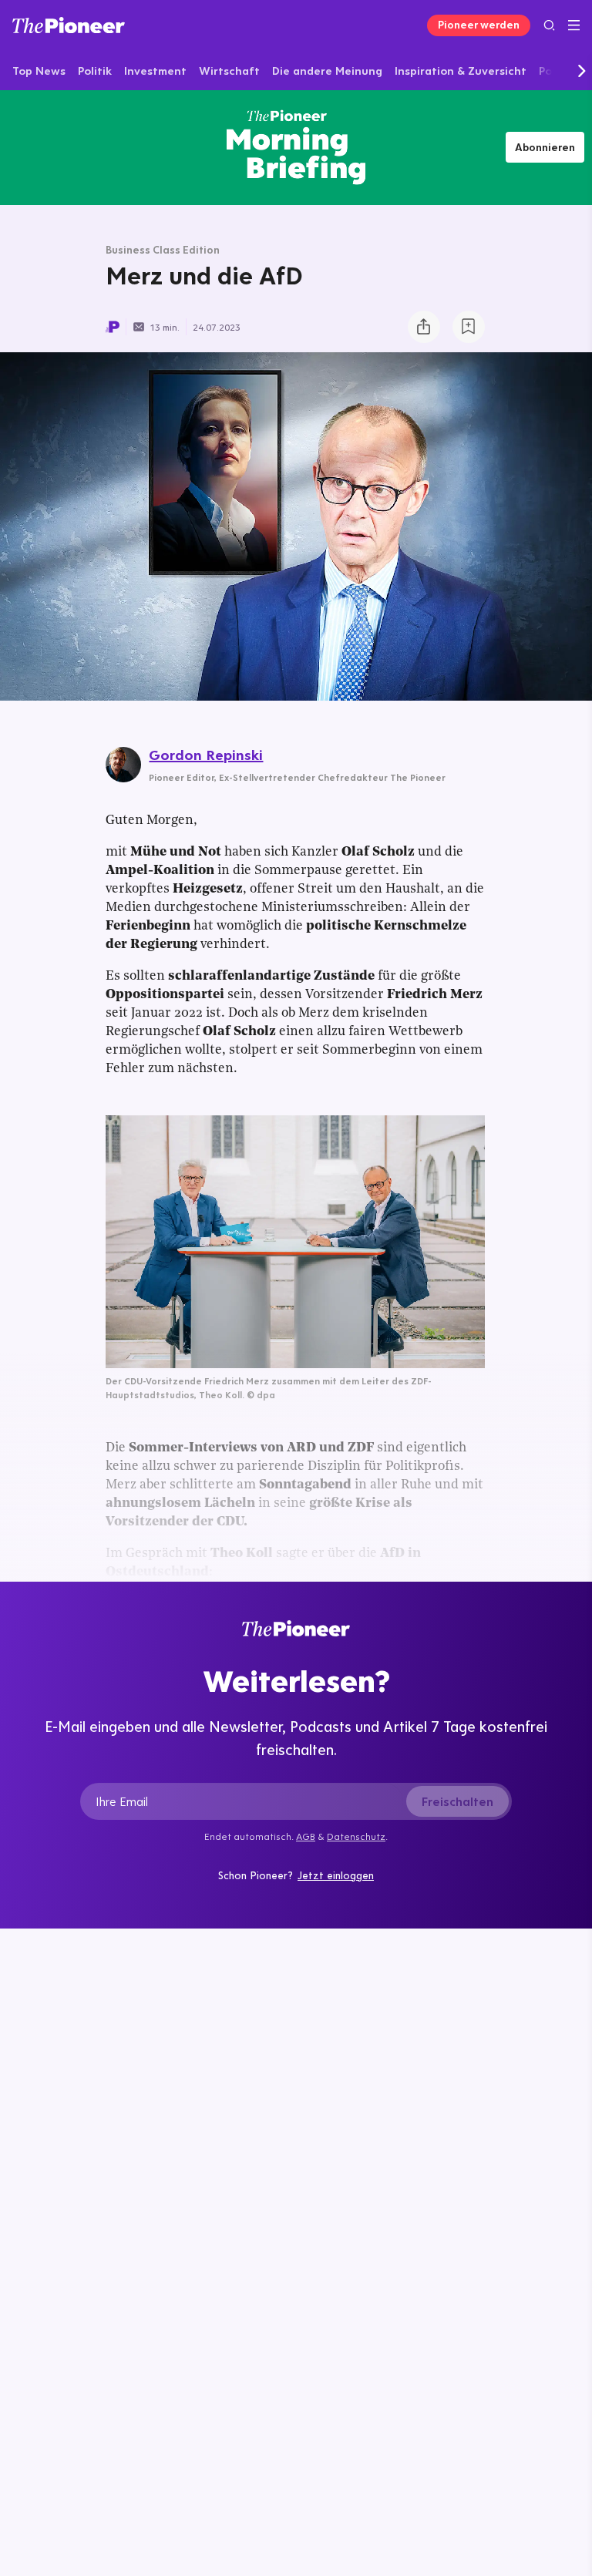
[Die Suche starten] (549, 25)
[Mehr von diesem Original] (296, 147)
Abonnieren (545, 147)
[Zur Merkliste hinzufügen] (469, 327)
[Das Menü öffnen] (574, 25)
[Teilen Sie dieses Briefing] (424, 327)
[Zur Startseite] (69, 25)
